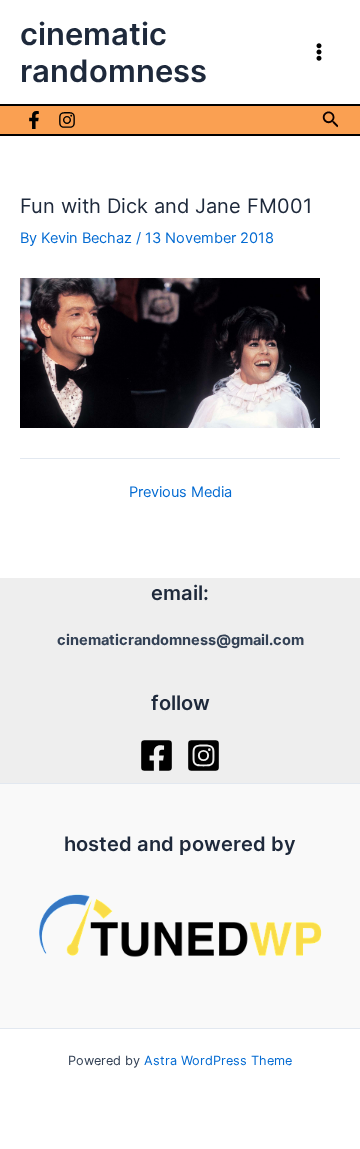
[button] (331, 119)
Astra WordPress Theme (218, 1060)
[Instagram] (67, 120)
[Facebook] (34, 120)
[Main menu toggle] (319, 52)
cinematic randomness (113, 52)
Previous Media (180, 492)
